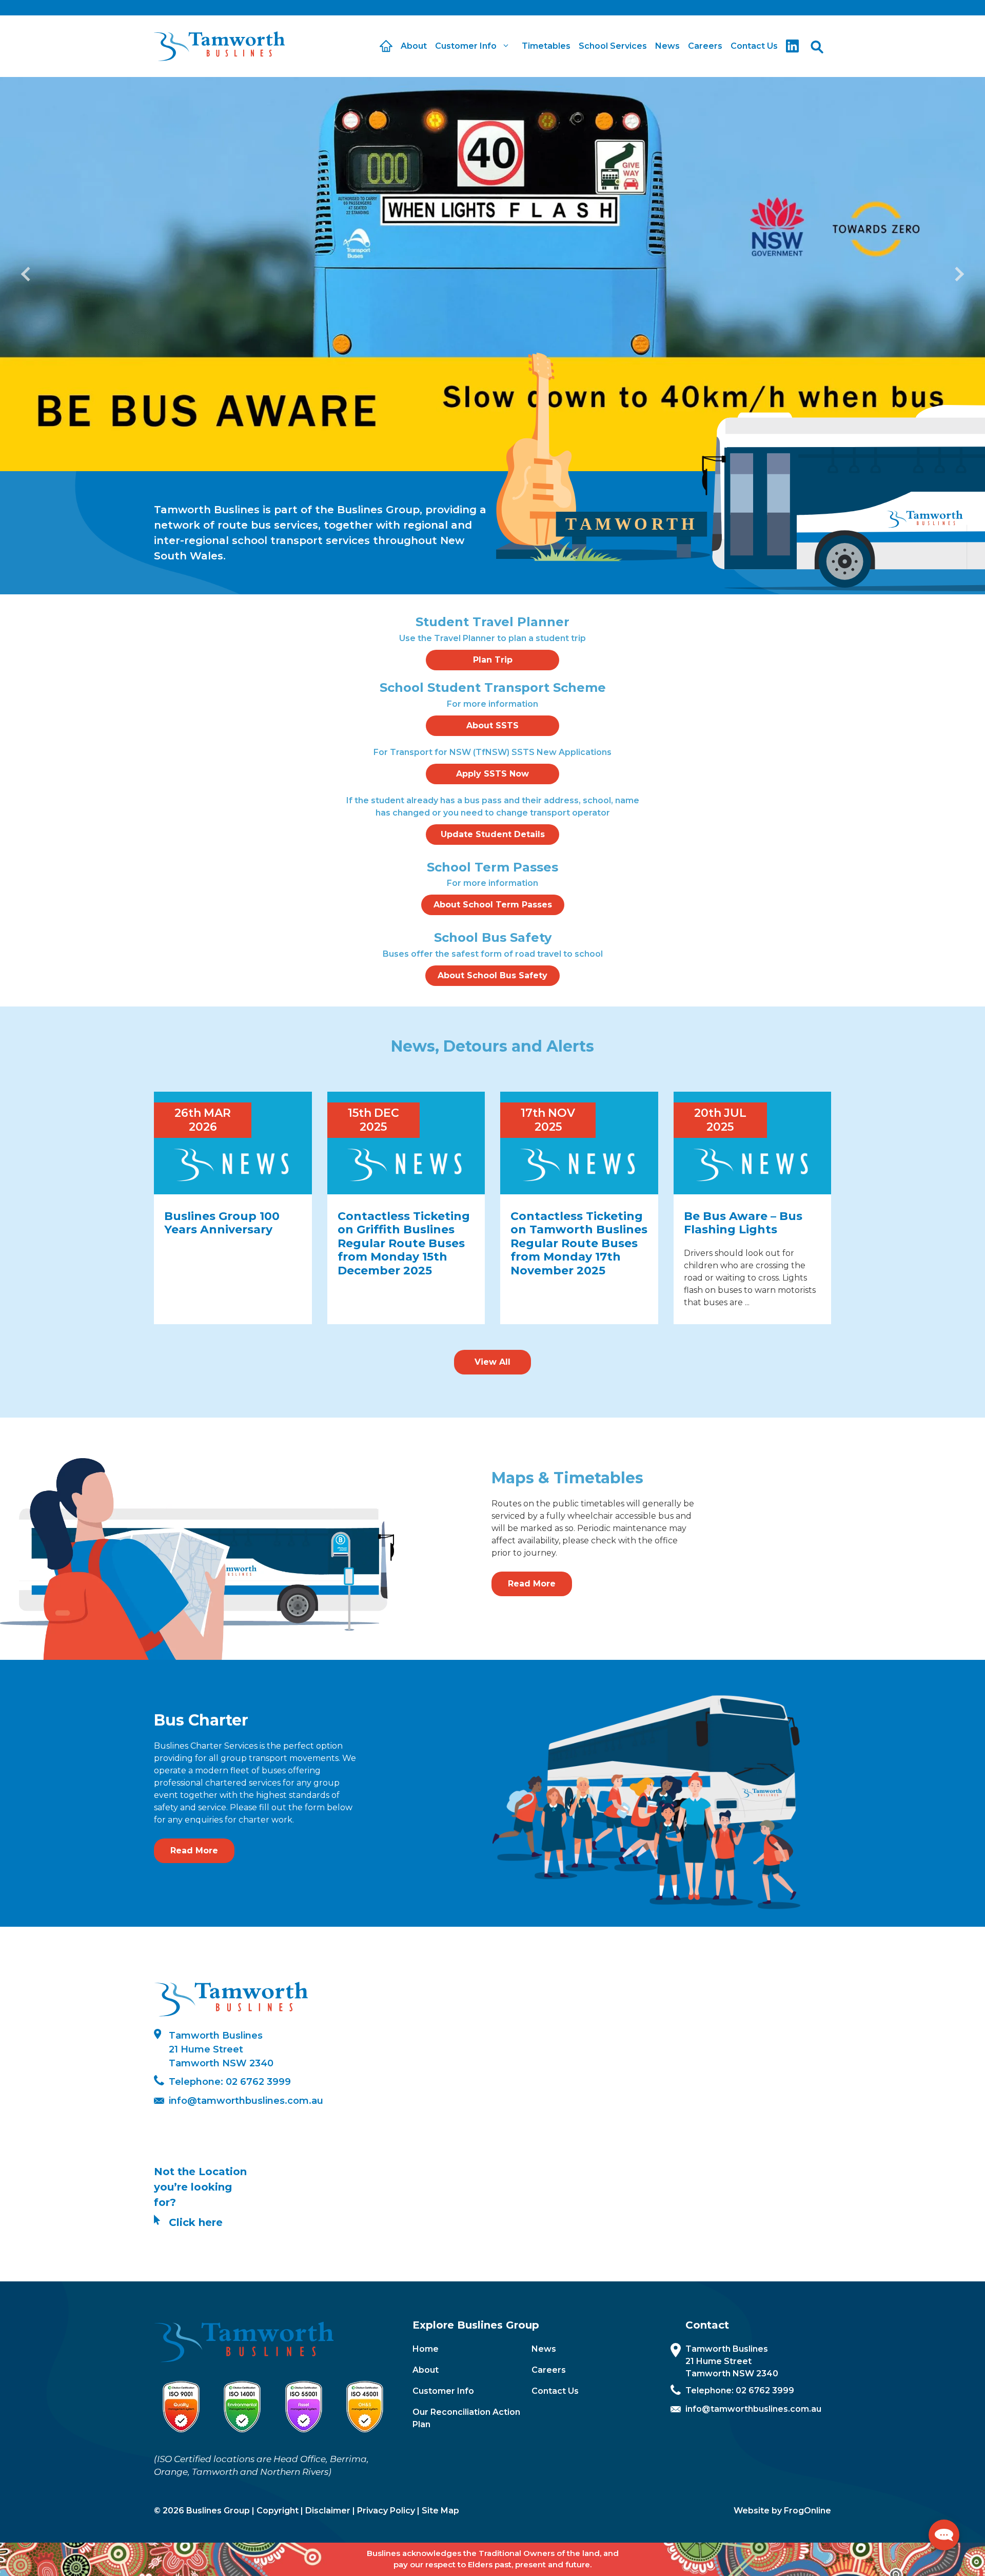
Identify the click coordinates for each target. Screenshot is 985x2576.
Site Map (440, 2511)
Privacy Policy (386, 2511)
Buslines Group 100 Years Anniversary (222, 1223)
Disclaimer (328, 2511)
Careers (705, 46)
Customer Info (443, 2391)
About (414, 46)
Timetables (546, 46)
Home (426, 2349)
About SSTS (493, 725)
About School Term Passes (493, 905)
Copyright (278, 2511)
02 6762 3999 (258, 2082)
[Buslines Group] (219, 46)
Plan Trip (493, 660)
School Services (613, 46)
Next (957, 274)
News (667, 46)
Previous (28, 274)
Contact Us (754, 46)
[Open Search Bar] (817, 46)
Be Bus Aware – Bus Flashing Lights (743, 1223)
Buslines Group (218, 2511)
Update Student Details (493, 834)
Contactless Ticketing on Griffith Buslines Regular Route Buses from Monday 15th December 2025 (404, 1243)
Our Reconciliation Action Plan (466, 2418)
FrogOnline (807, 2511)
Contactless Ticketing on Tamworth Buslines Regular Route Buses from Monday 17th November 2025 (579, 1243)
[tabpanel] (493, 274)
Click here (196, 2222)
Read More (532, 1584)
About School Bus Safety (493, 975)
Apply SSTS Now (493, 774)
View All (493, 1362)
